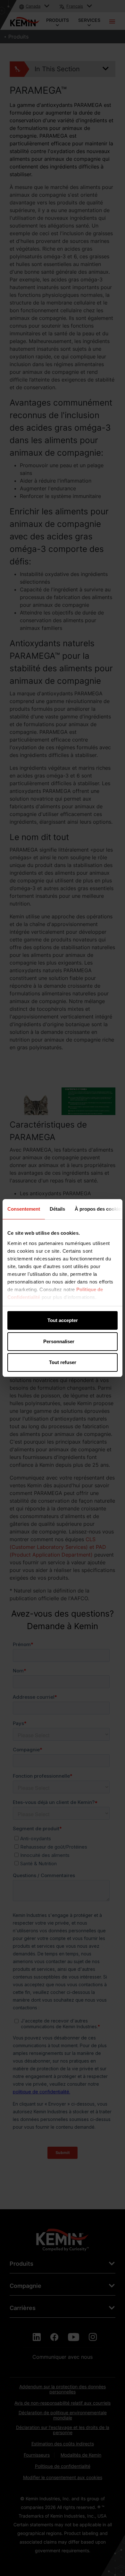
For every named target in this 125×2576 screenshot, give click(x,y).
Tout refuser (63, 1362)
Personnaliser (59, 1341)
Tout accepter (63, 1320)
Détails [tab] (57, 1209)
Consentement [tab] (24, 1209)
